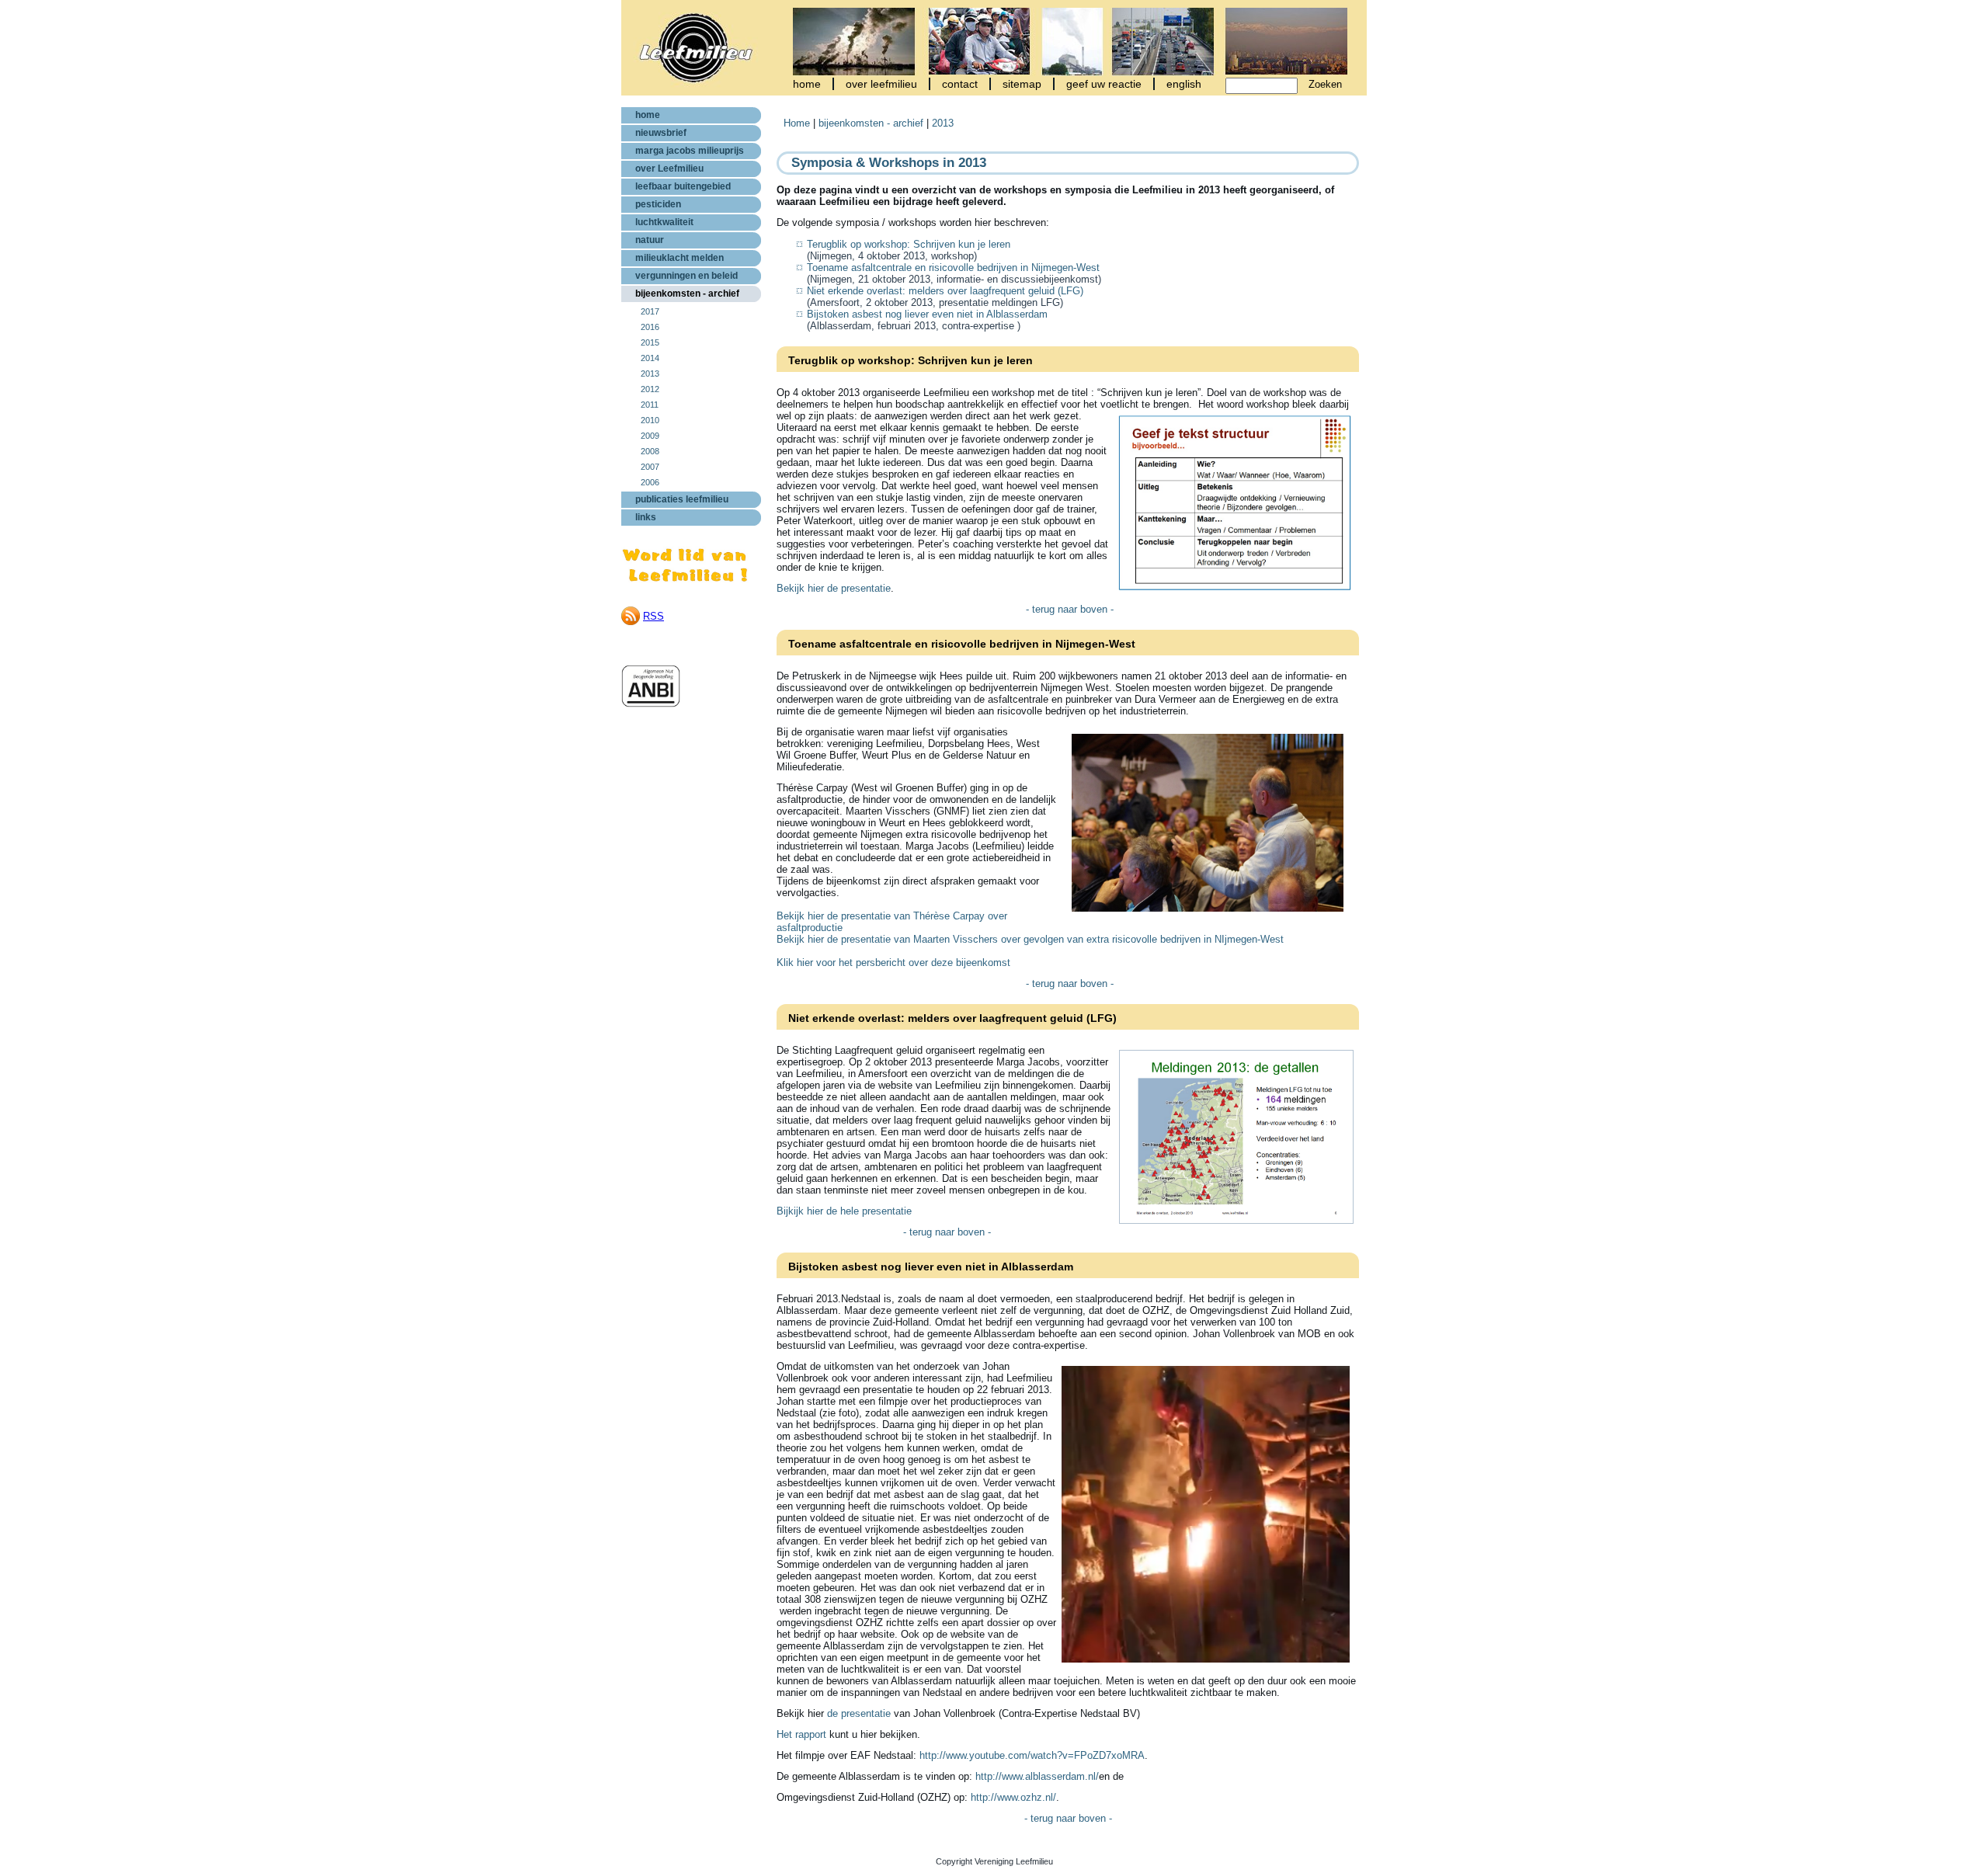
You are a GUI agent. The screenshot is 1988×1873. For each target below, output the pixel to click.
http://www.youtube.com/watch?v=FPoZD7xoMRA (1032, 1755)
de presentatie (859, 1713)
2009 (650, 436)
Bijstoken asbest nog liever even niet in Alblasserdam (927, 314)
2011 (650, 405)
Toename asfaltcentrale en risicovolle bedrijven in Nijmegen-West (953, 268)
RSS (653, 616)
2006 (650, 482)
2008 (650, 451)
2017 (650, 311)
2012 (650, 389)
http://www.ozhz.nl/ (1013, 1797)
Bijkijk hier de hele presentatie (844, 1211)
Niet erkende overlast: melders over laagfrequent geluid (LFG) (945, 291)
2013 (650, 374)
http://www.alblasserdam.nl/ (1037, 1776)
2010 (650, 420)
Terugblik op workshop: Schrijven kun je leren (909, 244)
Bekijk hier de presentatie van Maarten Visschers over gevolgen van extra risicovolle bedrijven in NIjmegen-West (1030, 939)
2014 (650, 358)
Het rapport (801, 1734)
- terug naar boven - (1070, 609)
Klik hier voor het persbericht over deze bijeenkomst (893, 963)
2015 (650, 342)
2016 (650, 327)
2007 (650, 467)
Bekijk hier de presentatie (834, 588)
